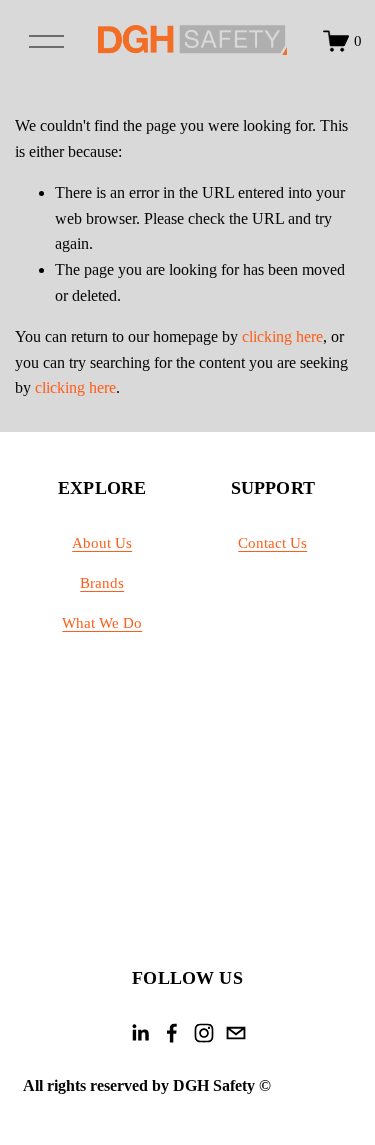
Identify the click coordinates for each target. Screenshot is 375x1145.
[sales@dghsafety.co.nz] (236, 1033)
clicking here (282, 336)
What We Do (102, 623)
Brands (102, 583)
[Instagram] (204, 1033)
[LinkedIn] (140, 1033)
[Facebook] (172, 1033)
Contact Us (272, 543)
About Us (102, 543)
